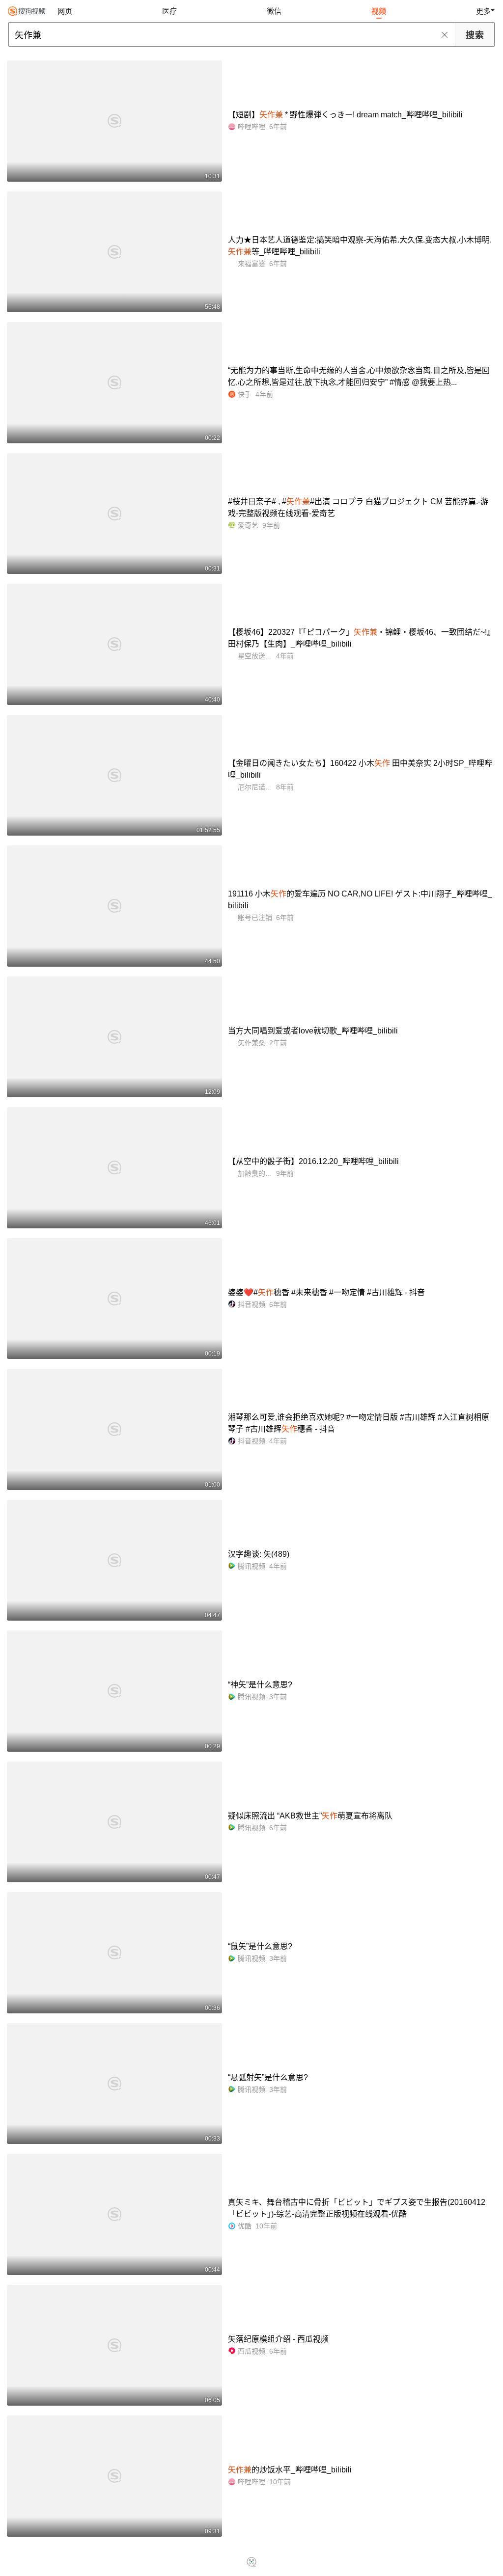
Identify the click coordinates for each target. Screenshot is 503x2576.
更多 (483, 11)
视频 (379, 11)
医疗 (169, 11)
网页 (65, 11)
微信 (274, 11)
